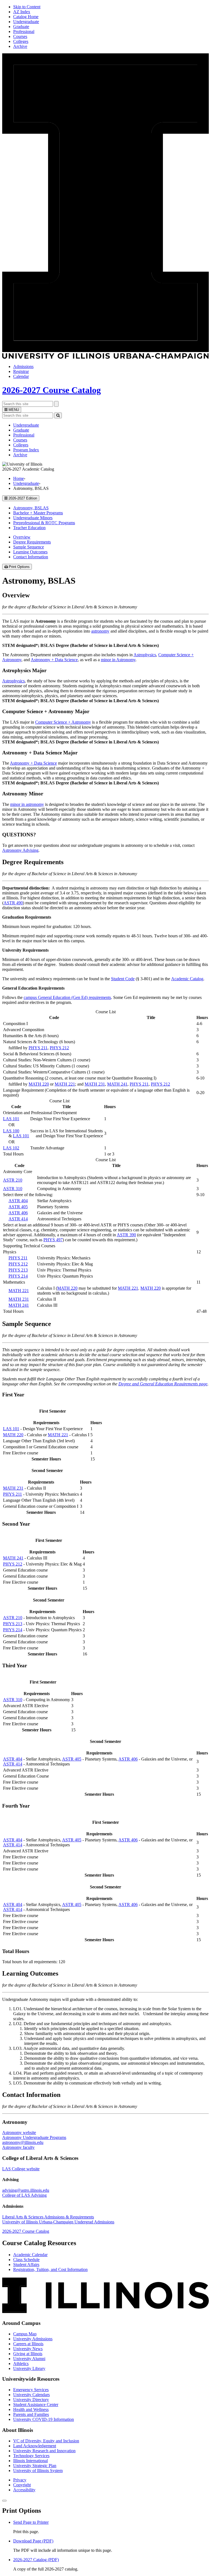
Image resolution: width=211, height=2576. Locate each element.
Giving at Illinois (28, 2354)
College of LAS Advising (24, 2195)
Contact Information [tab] (31, 557)
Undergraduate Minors (33, 518)
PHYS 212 (59, 1048)
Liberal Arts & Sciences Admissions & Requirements (48, 2217)
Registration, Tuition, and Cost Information (50, 2269)
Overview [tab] (22, 537)
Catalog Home (26, 17)
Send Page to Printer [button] (31, 2522)
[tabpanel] (105, 722)
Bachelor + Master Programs (38, 513)
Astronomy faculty (18, 2147)
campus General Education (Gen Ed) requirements (67, 997)
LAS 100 (11, 1131)
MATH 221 (65, 1084)
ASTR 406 (18, 1213)
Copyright (22, 2485)
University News (28, 2349)
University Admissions (33, 2339)
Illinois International (30, 2461)
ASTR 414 (18, 1219)
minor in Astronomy (118, 660)
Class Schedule (26, 2260)
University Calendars (31, 2395)
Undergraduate (26, 22)
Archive (20, 46)
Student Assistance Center (36, 2405)
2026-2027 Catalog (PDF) (36, 2560)
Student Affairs (26, 2265)
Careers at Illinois (28, 2344)
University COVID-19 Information (44, 2419)
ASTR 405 (18, 1207)
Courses (20, 36)
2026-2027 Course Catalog (52, 390)
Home (19, 478)
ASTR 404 (18, 1201)
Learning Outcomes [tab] (30, 552)
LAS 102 (11, 1148)
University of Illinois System (38, 2471)
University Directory (31, 2400)
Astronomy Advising (20, 850)
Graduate (21, 27)
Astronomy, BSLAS (31, 508)
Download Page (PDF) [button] (33, 2541)
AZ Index (22, 12)
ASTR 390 (126, 1235)
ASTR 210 (13, 1180)
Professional (24, 31)
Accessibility (24, 2490)
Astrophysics (145, 655)
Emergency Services (31, 2390)
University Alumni (29, 2359)
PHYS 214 (18, 1276)
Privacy (20, 2480)
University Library (29, 2368)
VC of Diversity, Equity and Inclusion (46, 2441)
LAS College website (21, 2169)
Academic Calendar (30, 2255)
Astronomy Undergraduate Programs (34, 2137)
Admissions (23, 366)
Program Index (26, 450)
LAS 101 (11, 1119)
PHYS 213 (18, 1270)
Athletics (21, 2364)
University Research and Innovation (44, 2451)
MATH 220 (39, 1084)
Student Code (123, 979)
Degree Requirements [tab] (32, 542)
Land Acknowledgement (35, 2446)
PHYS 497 (53, 1240)
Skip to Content (27, 7)
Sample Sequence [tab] (29, 547)
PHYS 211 (38, 1048)
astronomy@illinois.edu (23, 2142)
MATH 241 (117, 1084)
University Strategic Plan (35, 2466)
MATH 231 (95, 1084)
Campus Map (25, 2334)
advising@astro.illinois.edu (26, 2190)
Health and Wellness (31, 2409)
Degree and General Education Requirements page (163, 1384)
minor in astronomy (27, 804)
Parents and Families (31, 2414)
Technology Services (31, 2456)
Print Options (20, 567)
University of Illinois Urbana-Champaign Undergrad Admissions (58, 2222)
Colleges (21, 41)
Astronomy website (19, 2133)
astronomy (100, 631)
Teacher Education (29, 528)
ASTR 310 (13, 1189)
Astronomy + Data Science (54, 660)
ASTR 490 (13, 903)
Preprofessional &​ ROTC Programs (44, 523)
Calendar (21, 376)
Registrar (21, 371)
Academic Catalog (187, 979)
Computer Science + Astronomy (63, 722)
